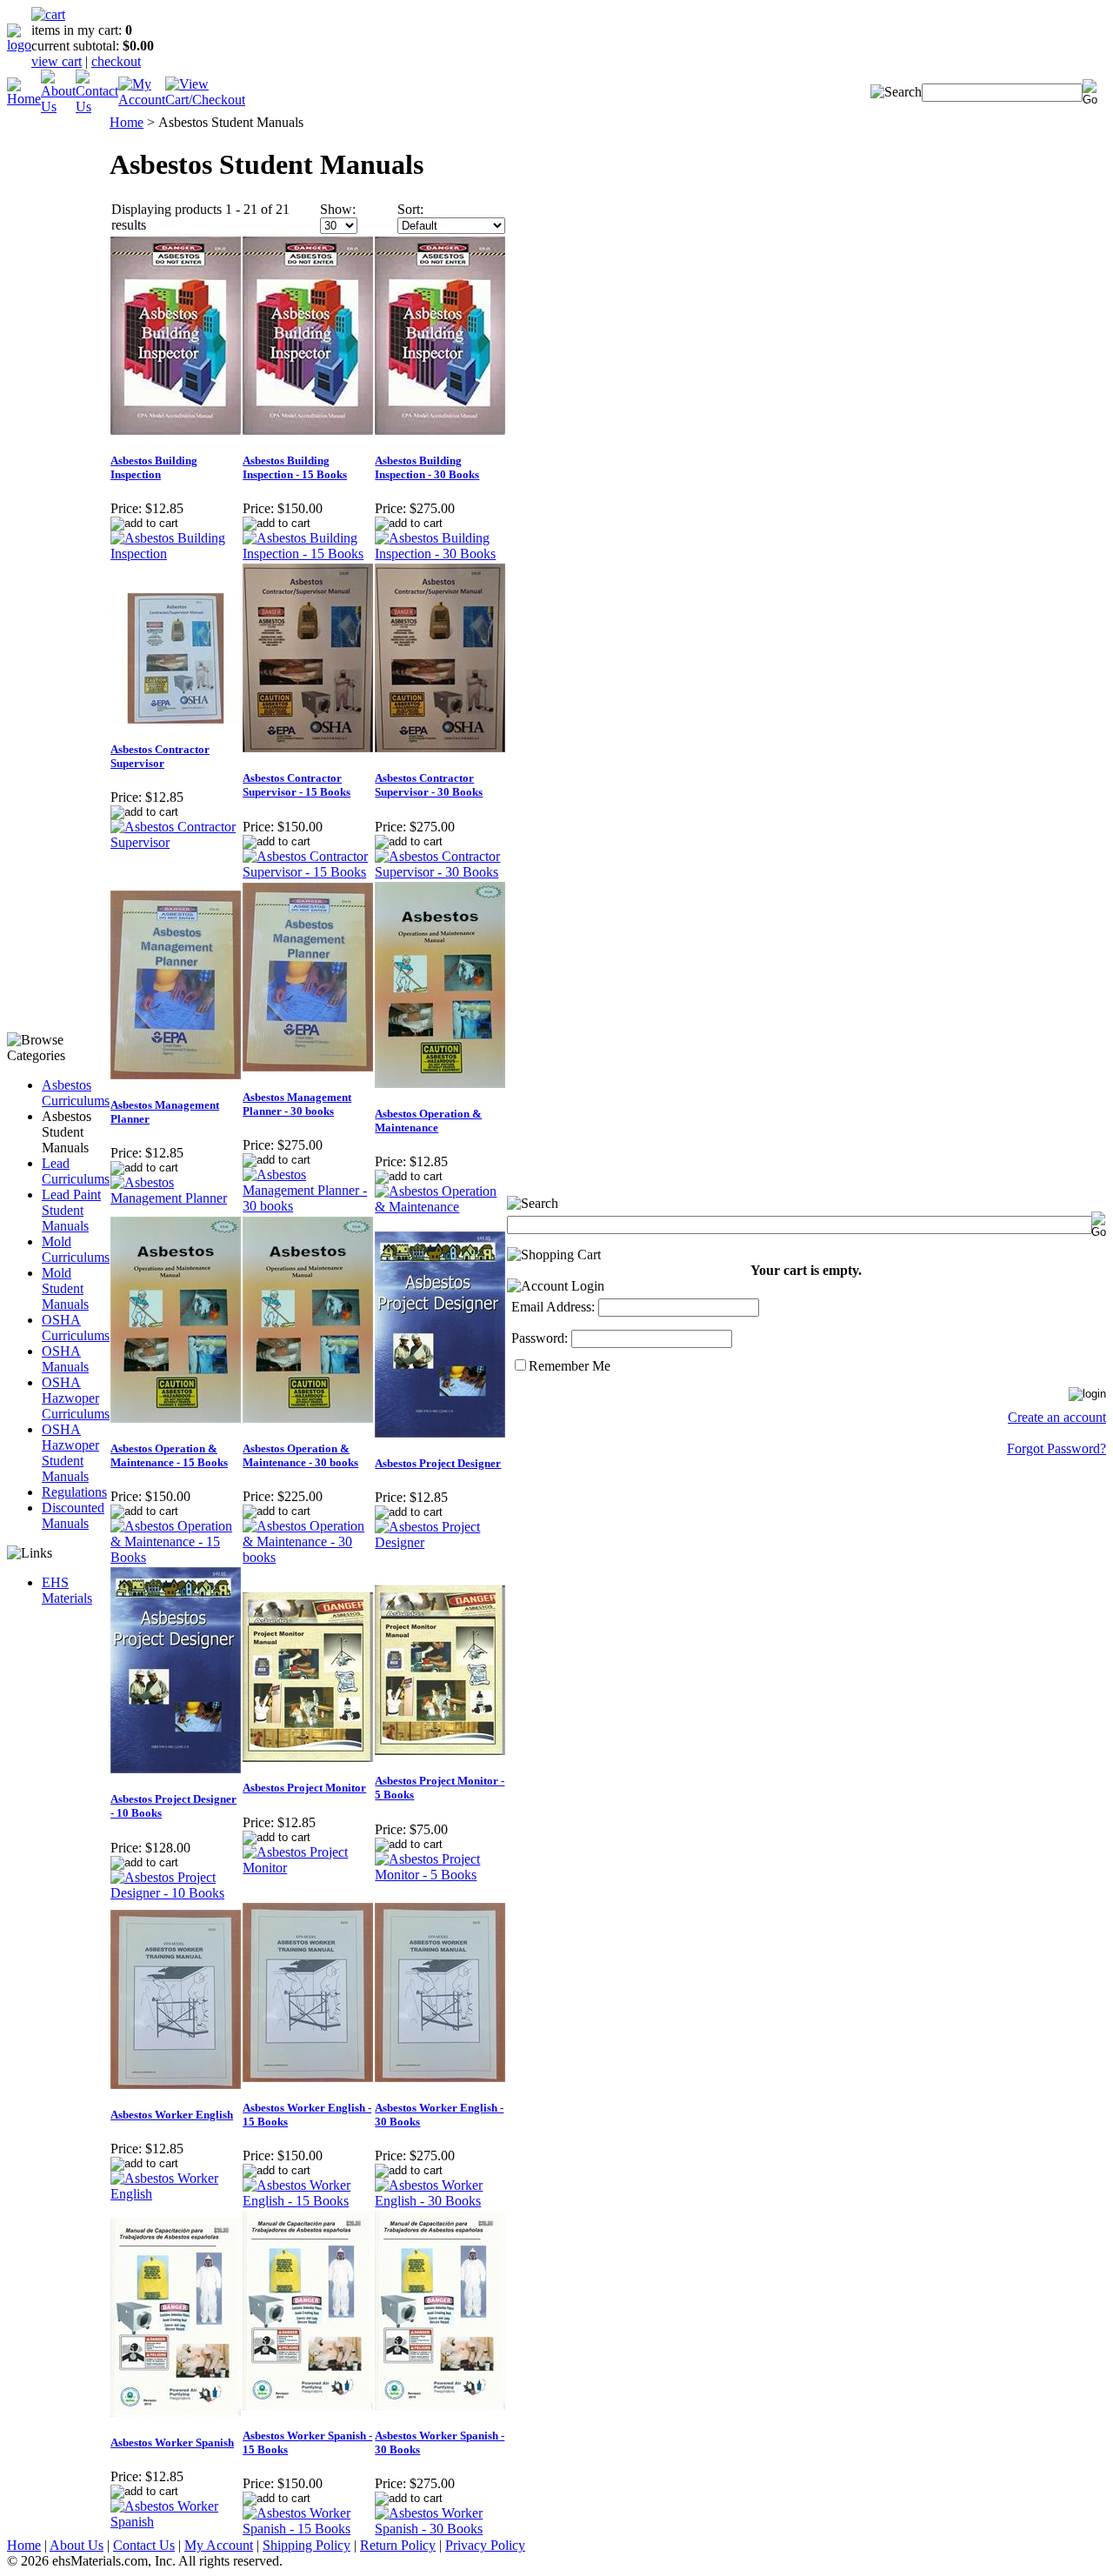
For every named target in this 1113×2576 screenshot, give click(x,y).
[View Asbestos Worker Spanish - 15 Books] (308, 2529)
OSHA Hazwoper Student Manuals (70, 1453)
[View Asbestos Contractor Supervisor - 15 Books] (308, 872)
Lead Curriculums (76, 1171)
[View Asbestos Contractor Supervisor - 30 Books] (440, 872)
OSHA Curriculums (76, 1328)
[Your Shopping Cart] (48, 14)
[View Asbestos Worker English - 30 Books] (440, 2201)
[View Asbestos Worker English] (176, 2194)
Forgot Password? (1056, 1448)
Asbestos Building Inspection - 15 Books (295, 467)
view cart (57, 61)
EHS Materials (67, 1590)
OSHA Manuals (65, 1359)
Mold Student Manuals (65, 1288)
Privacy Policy (485, 2545)
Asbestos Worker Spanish (172, 2443)
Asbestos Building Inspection (154, 467)
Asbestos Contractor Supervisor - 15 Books (297, 785)
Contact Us (144, 2545)
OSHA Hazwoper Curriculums (76, 1398)
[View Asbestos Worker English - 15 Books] (308, 2201)
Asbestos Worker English (172, 2115)
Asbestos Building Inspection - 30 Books (427, 467)
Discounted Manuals (73, 1515)
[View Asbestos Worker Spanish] (176, 2522)
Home (127, 122)
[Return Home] (19, 45)
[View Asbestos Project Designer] (440, 1542)
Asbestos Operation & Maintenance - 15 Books (169, 1455)
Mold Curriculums (76, 1249)
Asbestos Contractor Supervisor (160, 756)
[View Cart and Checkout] (205, 100)
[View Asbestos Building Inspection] (176, 554)
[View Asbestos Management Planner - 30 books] (308, 1206)
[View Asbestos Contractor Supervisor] (176, 842)
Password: (540, 1338)
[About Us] (58, 107)
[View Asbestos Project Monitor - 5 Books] (440, 1875)
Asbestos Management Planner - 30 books (297, 1104)
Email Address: (553, 1307)
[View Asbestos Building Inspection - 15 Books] (308, 554)
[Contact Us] (97, 107)
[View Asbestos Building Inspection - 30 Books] (440, 554)
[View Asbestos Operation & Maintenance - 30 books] (308, 1557)
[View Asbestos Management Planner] (176, 1198)
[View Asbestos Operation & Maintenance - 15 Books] (176, 1557)
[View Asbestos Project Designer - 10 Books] (176, 1893)
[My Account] (142, 100)
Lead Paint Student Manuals (71, 1210)
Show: (338, 209)
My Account (219, 2545)
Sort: (410, 209)
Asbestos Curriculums (76, 1093)
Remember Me (570, 1366)
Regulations (74, 1492)
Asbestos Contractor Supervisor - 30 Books (429, 785)
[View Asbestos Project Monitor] (308, 1868)
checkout (116, 61)
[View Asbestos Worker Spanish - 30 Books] (440, 2529)
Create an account (1057, 1417)
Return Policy (398, 2545)
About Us (77, 2545)
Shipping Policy (307, 2545)
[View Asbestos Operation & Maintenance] (440, 1207)
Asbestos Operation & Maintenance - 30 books (300, 1455)
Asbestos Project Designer (438, 1463)
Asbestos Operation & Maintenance (428, 1121)
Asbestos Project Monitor (304, 1788)
